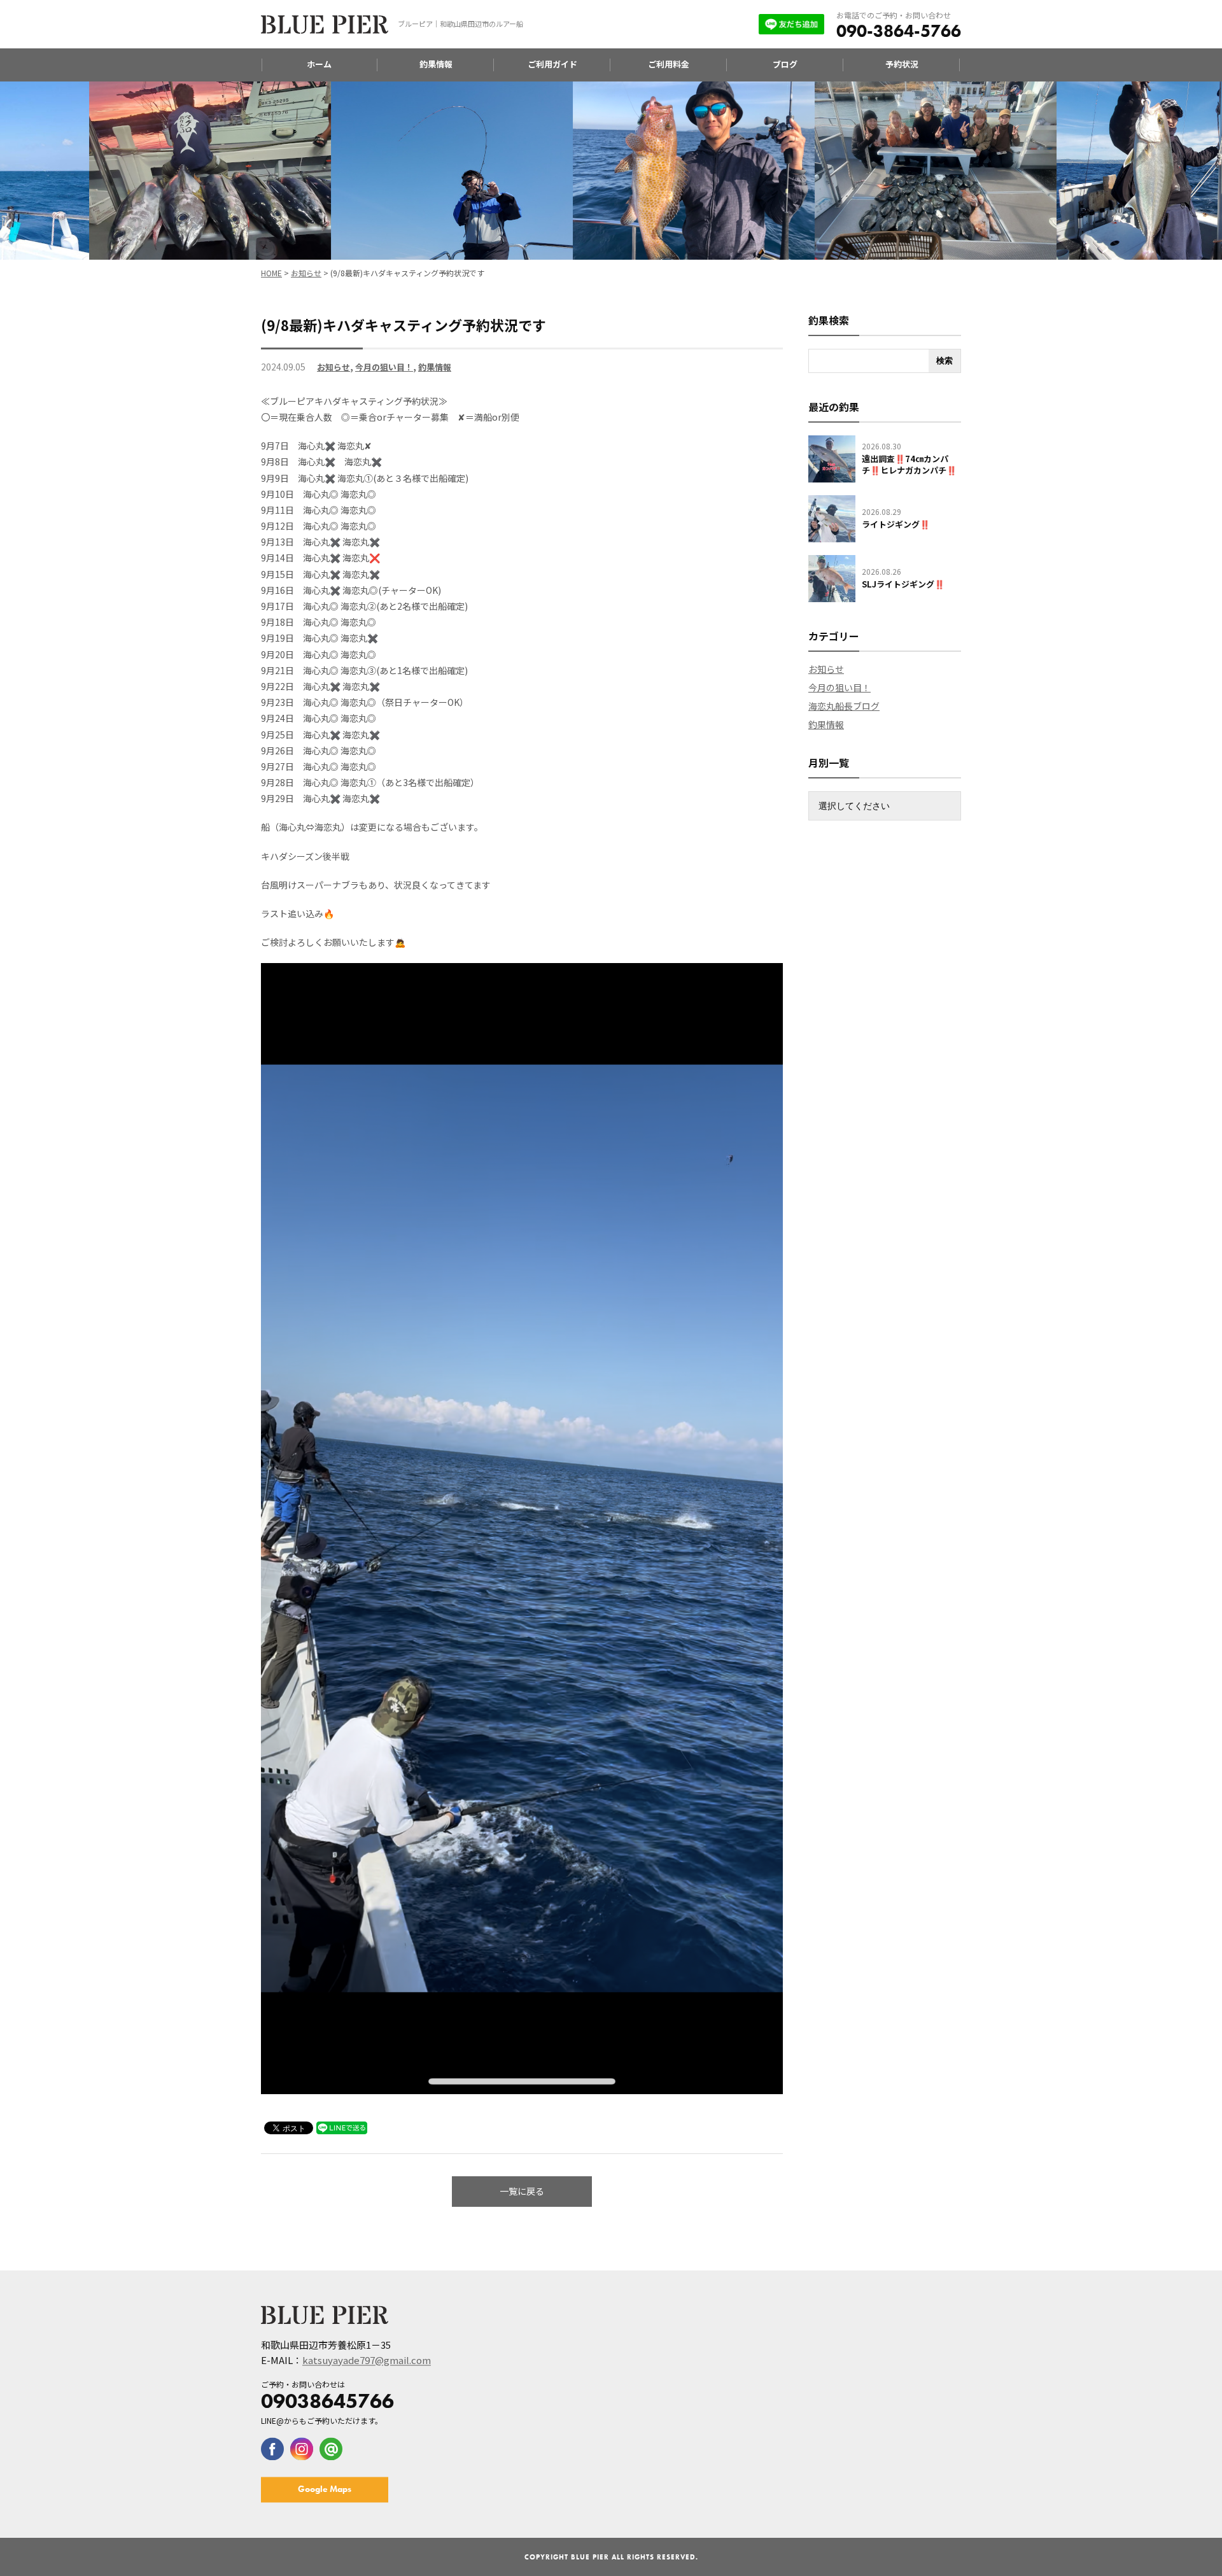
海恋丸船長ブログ (844, 706)
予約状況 (902, 64)
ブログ (785, 64)
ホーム (319, 64)
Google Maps (325, 2489)
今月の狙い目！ (384, 367)
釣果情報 (436, 64)
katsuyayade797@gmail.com (367, 2360)
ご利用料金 (669, 64)
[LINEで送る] (342, 2127)
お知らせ (334, 367)
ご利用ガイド (552, 64)
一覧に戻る (522, 2191)
